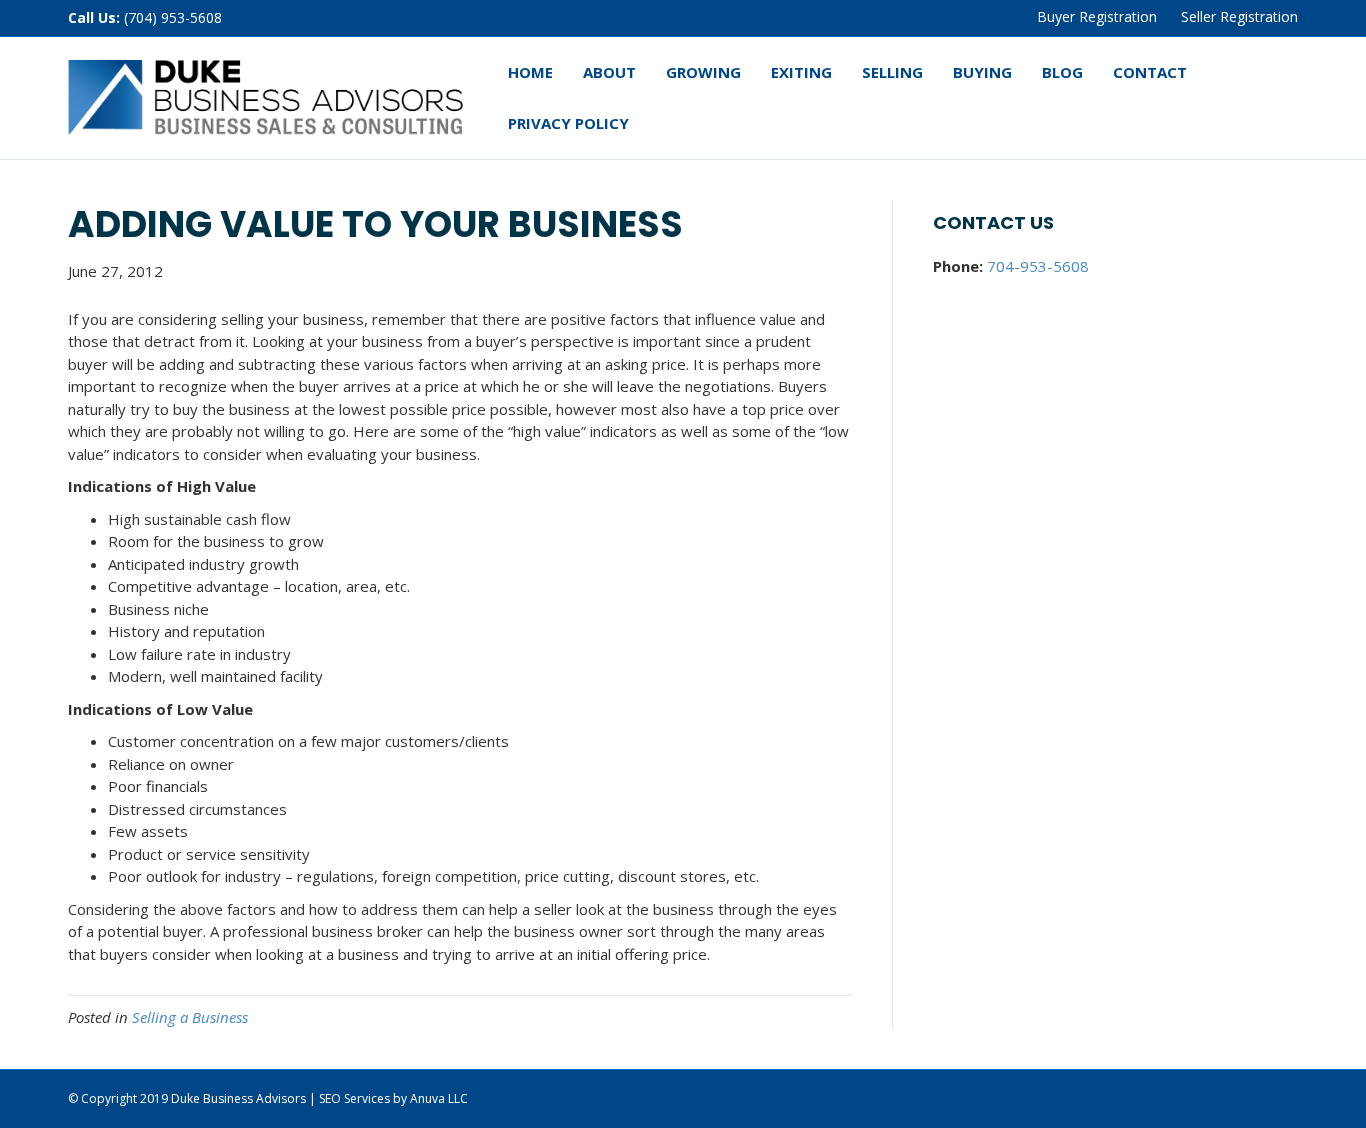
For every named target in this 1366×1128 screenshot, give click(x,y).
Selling (892, 72)
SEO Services (354, 1098)
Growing (703, 72)
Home (530, 72)
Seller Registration (1239, 16)
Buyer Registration (1097, 16)
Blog (1062, 72)
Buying (982, 72)
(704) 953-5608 (173, 17)
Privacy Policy (568, 123)
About (609, 72)
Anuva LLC (439, 1098)
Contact (1150, 72)
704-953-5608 (1038, 266)
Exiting (801, 72)
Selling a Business (190, 1017)
